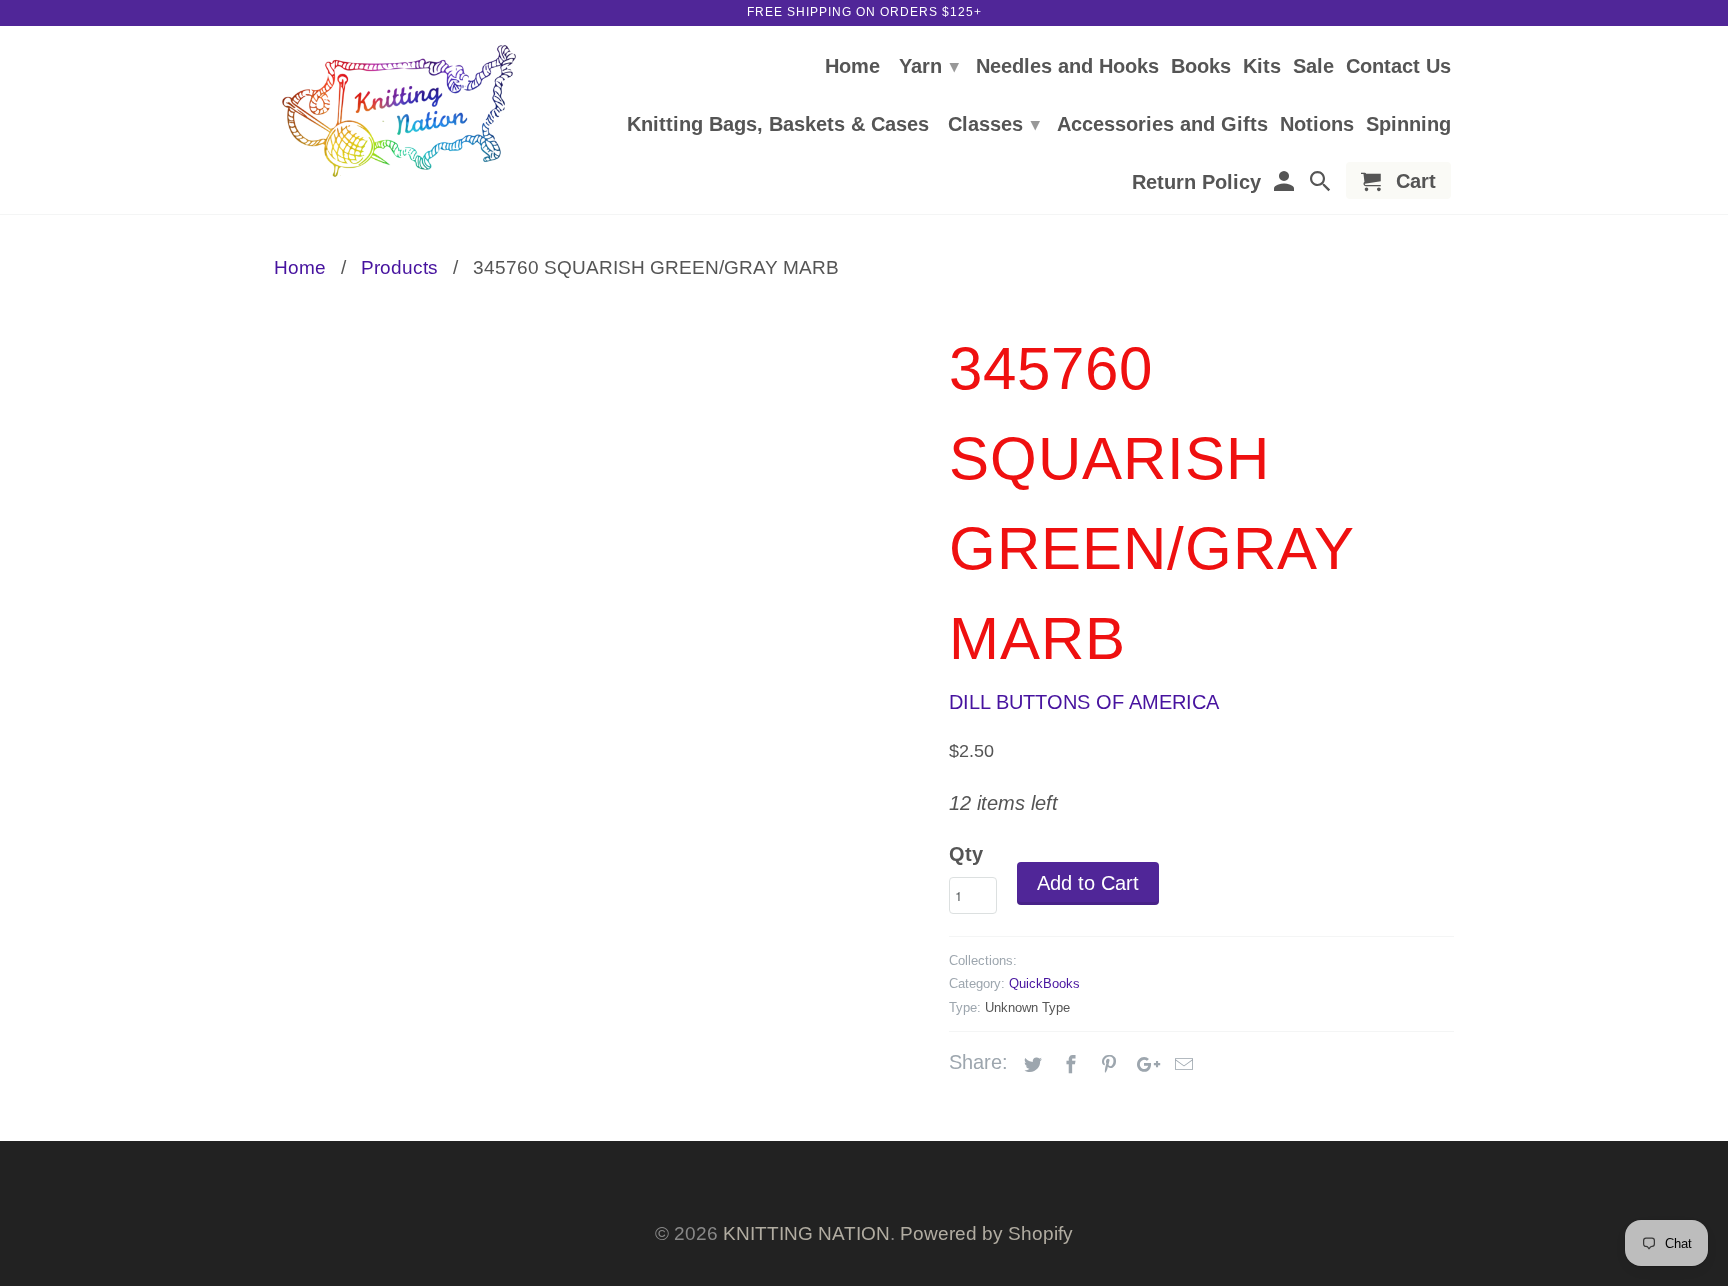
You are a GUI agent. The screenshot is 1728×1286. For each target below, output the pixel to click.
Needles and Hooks (1067, 67)
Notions (1317, 125)
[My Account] (1285, 184)
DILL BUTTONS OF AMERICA (1084, 702)
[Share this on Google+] (1143, 1065)
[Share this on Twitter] (1030, 1065)
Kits (1262, 67)
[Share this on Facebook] (1068, 1065)
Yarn (929, 66)
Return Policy (1196, 183)
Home (852, 67)
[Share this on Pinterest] (1106, 1065)
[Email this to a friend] (1181, 1065)
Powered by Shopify (986, 1233)
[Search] (1322, 184)
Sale (1313, 67)
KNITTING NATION (806, 1233)
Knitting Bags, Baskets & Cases (778, 125)
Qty (966, 854)
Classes (994, 124)
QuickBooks (1044, 983)
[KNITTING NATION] (399, 111)
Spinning (1408, 125)
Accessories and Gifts (1162, 125)
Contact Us (1398, 67)
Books (1201, 67)
